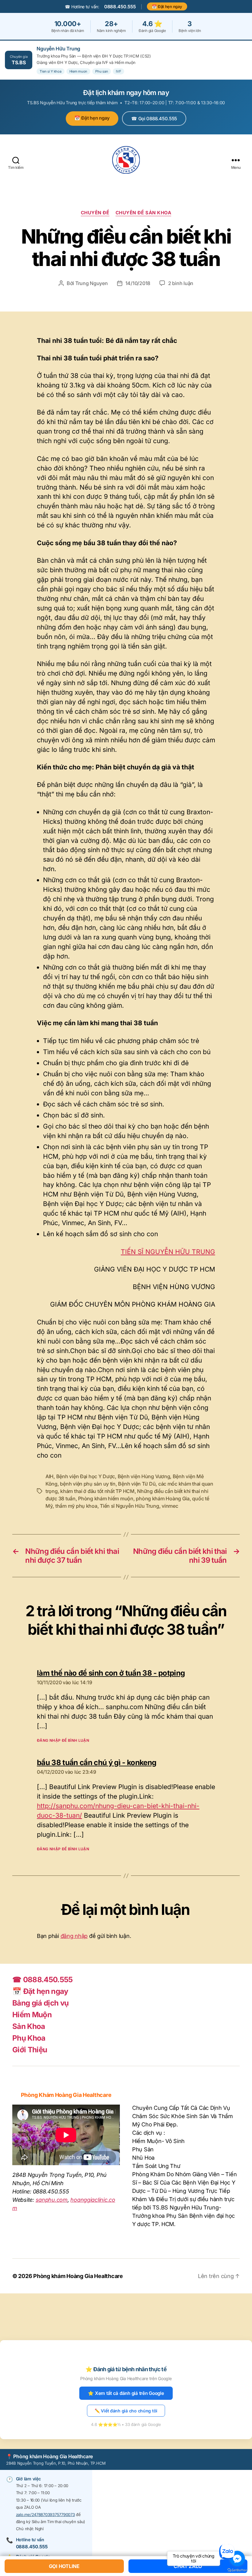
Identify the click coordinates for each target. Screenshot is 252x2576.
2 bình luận (181, 283)
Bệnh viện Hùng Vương (144, 1476)
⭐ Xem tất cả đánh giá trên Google (126, 2393)
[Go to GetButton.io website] (237, 2570)
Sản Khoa (29, 2026)
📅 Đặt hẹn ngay (167, 6)
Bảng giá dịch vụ (40, 2003)
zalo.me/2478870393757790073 (45, 2514)
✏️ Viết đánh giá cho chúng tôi (126, 2411)
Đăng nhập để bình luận (63, 1740)
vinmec (170, 1506)
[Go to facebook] (237, 2558)
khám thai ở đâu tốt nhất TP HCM (97, 1491)
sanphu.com (52, 2200)
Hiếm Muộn (32, 2015)
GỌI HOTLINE (64, 2566)
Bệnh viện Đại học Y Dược (86, 1476)
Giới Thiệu (30, 2050)
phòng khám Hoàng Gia (163, 1498)
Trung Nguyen (92, 283)
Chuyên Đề (95, 213)
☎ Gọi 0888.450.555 (154, 119)
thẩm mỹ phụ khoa (76, 1506)
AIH (49, 1476)
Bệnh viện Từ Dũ (137, 1484)
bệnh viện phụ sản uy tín (88, 1484)
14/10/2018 (138, 283)
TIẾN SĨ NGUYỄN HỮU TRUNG (168, 1252)
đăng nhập (74, 1936)
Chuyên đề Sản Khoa (144, 213)
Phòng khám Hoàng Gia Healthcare (78, 2276)
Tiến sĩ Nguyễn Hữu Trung (130, 1506)
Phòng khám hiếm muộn (106, 1498)
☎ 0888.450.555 (43, 1980)
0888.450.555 (120, 7)
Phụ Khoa (29, 2038)
